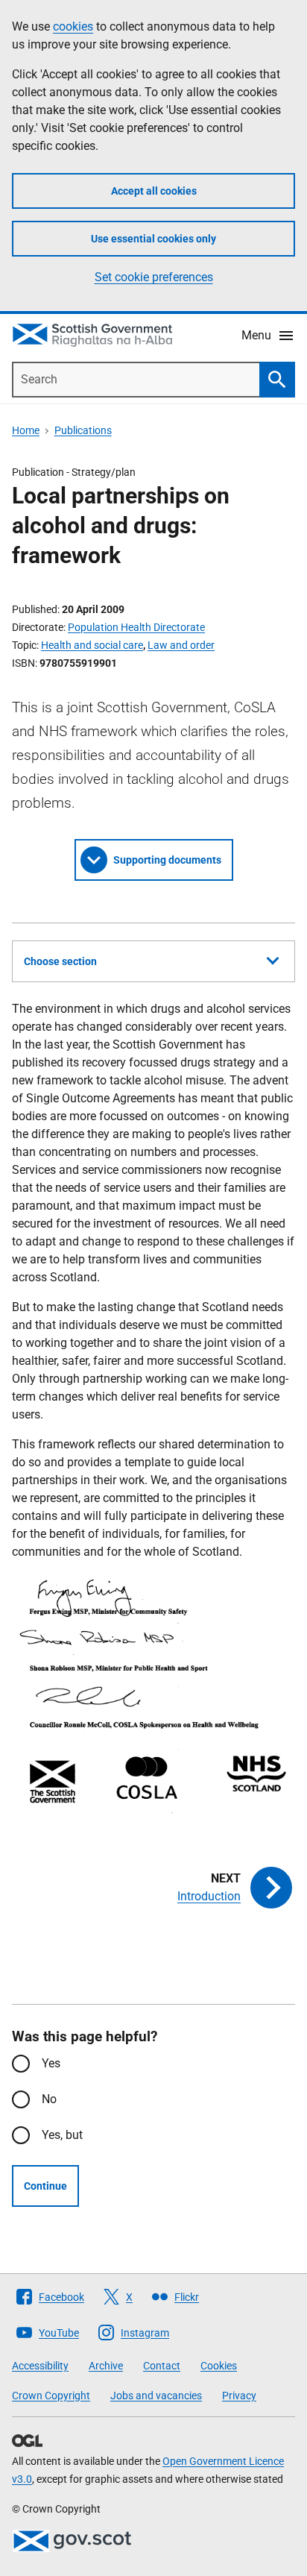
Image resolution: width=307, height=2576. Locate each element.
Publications (83, 430)
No (49, 2099)
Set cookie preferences (154, 277)
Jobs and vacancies (156, 2396)
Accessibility (40, 2366)
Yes (51, 2063)
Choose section (60, 961)
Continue (45, 2186)
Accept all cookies (154, 191)
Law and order (181, 645)
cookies (73, 26)
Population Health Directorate (136, 627)
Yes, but (62, 2135)
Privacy (239, 2396)
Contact (162, 2366)
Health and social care (92, 645)
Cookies (219, 2366)
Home (26, 430)
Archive (106, 2366)
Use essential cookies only (153, 239)
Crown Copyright (51, 2396)
